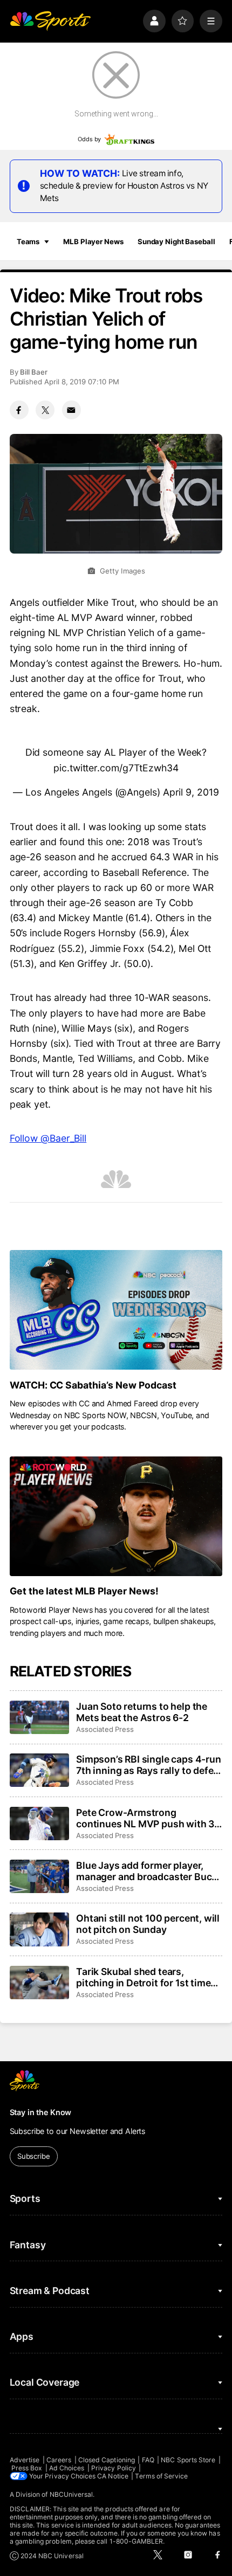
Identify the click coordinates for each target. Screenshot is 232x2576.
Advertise (25, 2460)
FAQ (148, 2460)
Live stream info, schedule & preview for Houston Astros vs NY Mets (124, 186)
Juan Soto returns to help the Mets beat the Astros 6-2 (142, 1712)
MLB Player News (93, 241)
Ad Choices (67, 2468)
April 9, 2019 (191, 792)
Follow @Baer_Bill (48, 1138)
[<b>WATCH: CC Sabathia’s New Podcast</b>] (116, 1310)
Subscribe (34, 2156)
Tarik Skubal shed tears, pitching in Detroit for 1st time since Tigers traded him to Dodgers (143, 1977)
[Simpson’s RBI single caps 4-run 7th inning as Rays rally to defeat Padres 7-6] (39, 1770)
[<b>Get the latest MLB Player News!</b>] (116, 1516)
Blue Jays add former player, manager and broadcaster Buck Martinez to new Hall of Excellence (146, 1871)
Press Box (27, 2468)
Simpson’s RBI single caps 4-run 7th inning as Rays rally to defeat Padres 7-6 (149, 1765)
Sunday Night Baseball (176, 241)
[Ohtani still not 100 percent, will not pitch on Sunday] (39, 1929)
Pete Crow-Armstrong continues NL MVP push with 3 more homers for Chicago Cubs (146, 1818)
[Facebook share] (19, 410)
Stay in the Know (41, 2112)
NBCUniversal (71, 2494)
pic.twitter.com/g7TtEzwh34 (116, 768)
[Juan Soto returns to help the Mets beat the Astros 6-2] (39, 1717)
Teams (28, 241)
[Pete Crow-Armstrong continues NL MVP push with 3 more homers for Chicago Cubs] (39, 1824)
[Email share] (71, 410)
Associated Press (105, 1729)
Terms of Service (161, 2476)
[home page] (50, 21)
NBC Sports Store (188, 2460)
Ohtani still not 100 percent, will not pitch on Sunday (148, 1924)
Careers (59, 2460)
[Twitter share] (45, 410)
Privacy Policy (114, 2468)
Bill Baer (34, 372)
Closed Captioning (107, 2460)
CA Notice (113, 2476)
